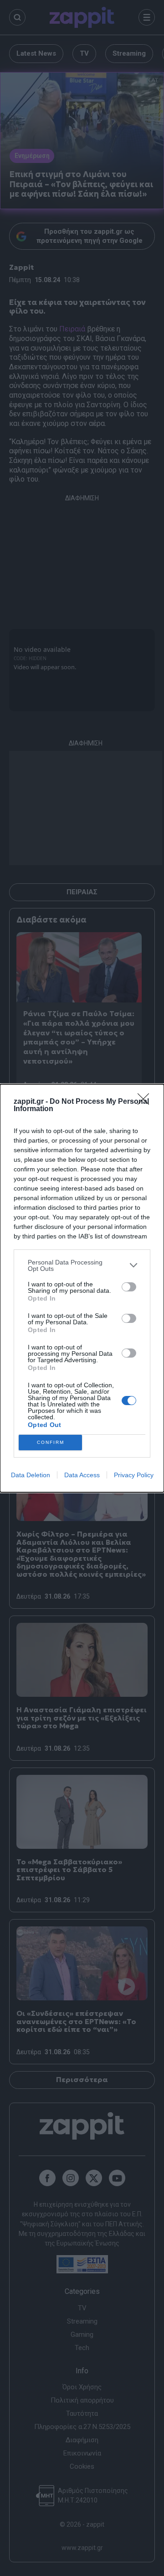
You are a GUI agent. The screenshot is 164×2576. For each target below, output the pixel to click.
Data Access (82, 1475)
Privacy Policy (134, 1475)
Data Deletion (31, 1475)
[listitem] (82, 1265)
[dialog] (82, 1288)
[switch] (129, 1287)
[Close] (146, 1102)
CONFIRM (51, 1442)
